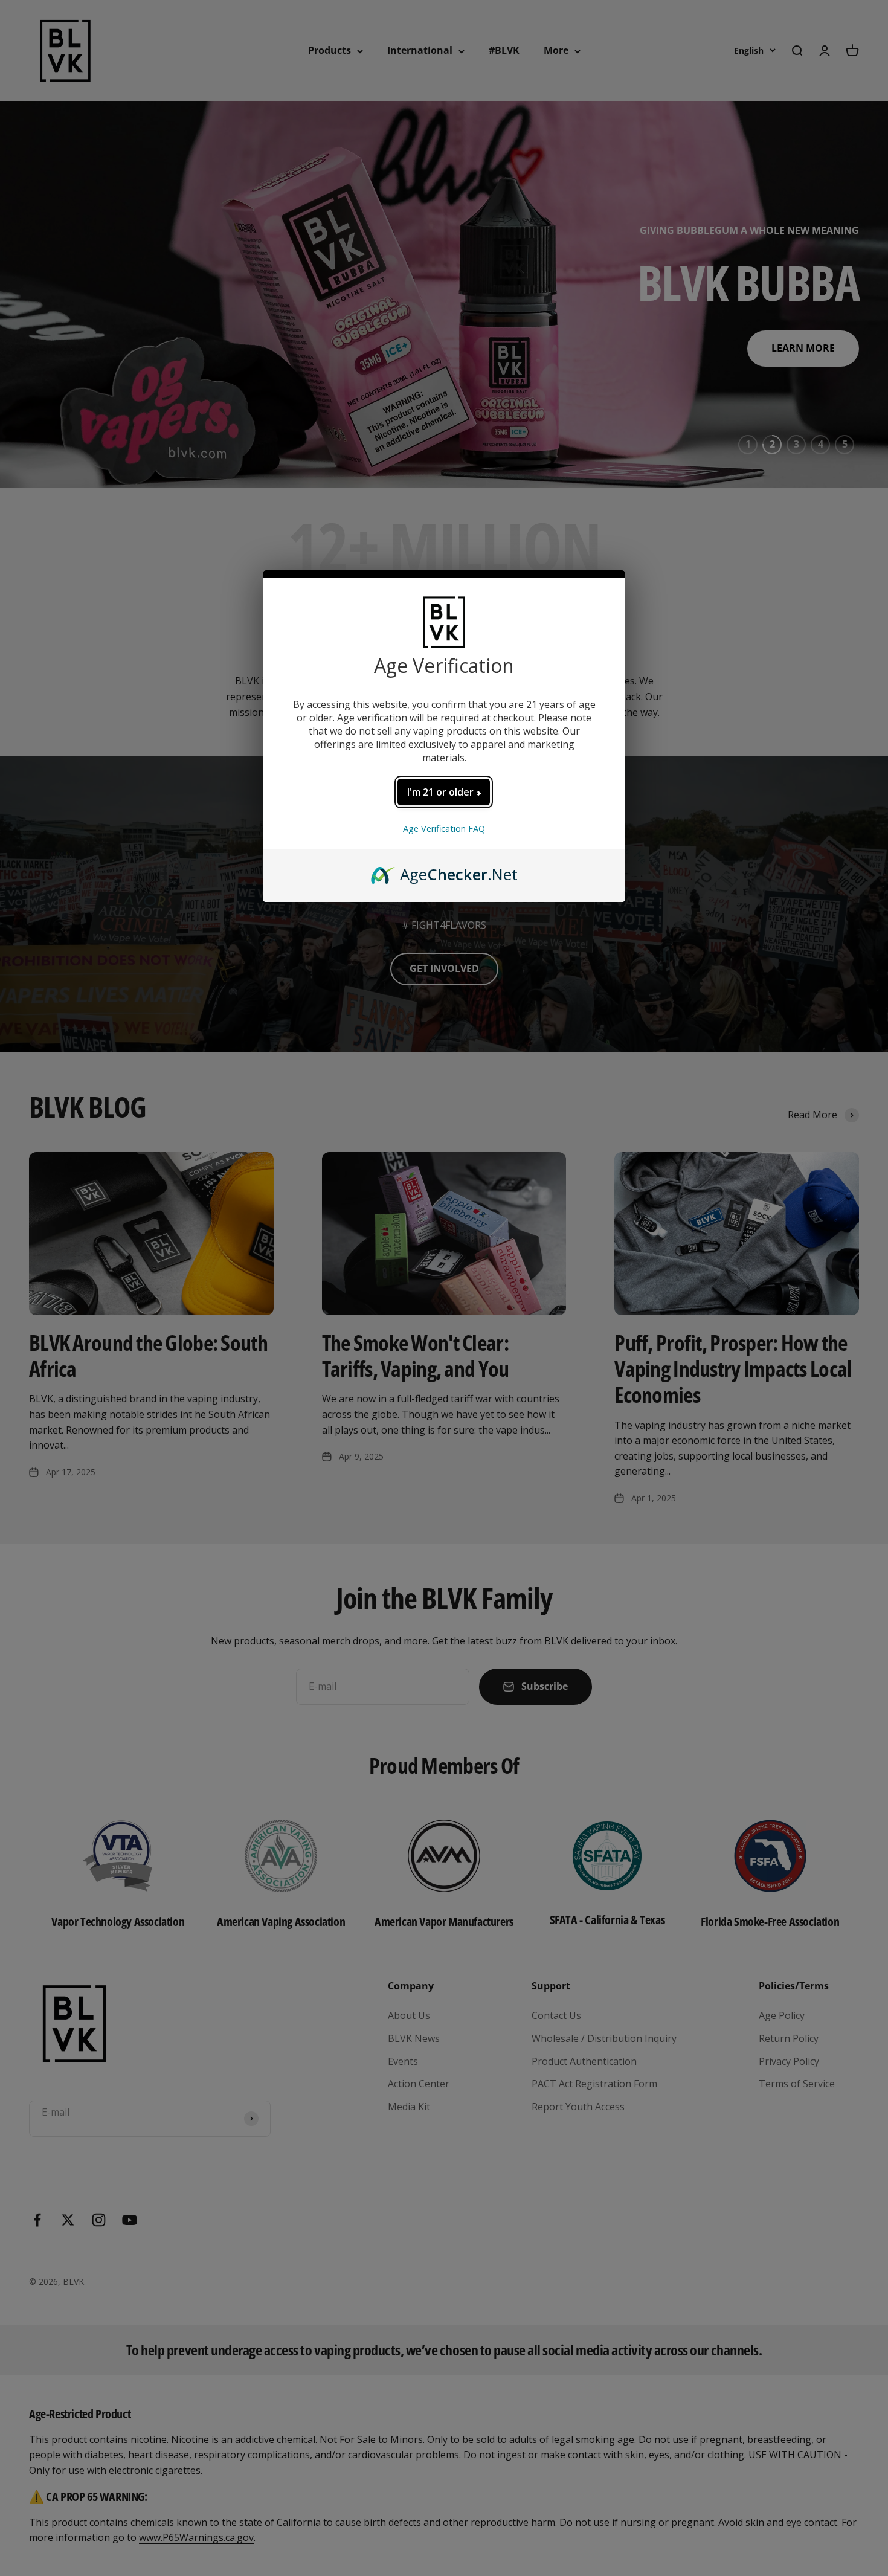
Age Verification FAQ (444, 829)
